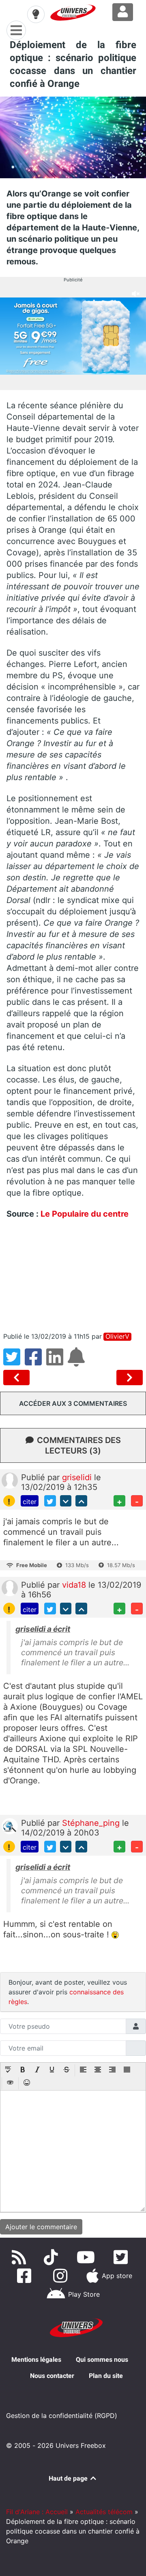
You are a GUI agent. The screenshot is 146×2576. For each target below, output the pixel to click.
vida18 (75, 1585)
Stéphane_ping (92, 1823)
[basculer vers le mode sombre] (36, 14)
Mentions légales (36, 2360)
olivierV (117, 1337)
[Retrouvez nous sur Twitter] (122, 2257)
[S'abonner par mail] (77, 1362)
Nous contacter (52, 2376)
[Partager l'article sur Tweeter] (14, 1362)
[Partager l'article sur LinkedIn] (57, 1362)
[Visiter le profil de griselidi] (10, 1480)
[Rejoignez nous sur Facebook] (26, 2276)
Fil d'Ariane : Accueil (37, 2512)
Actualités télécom (104, 2512)
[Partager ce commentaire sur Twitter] (50, 1501)
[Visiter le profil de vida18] (10, 1588)
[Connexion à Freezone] (123, 12)
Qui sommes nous (102, 2360)
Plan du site (106, 2376)
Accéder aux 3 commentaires (73, 1403)
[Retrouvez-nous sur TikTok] (53, 2257)
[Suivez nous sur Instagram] (62, 2276)
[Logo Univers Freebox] (73, 13)
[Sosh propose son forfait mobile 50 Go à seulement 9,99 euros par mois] (130, 1378)
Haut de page (69, 2478)
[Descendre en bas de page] (66, 1501)
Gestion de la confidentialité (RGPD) (62, 2416)
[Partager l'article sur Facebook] (35, 1362)
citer (30, 1502)
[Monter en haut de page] (81, 1501)
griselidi (78, 1477)
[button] (8, 2070)
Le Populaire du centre (85, 1214)
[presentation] (8, 2070)
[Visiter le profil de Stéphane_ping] (10, 1825)
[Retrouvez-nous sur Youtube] (87, 2257)
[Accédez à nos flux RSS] (21, 2257)
